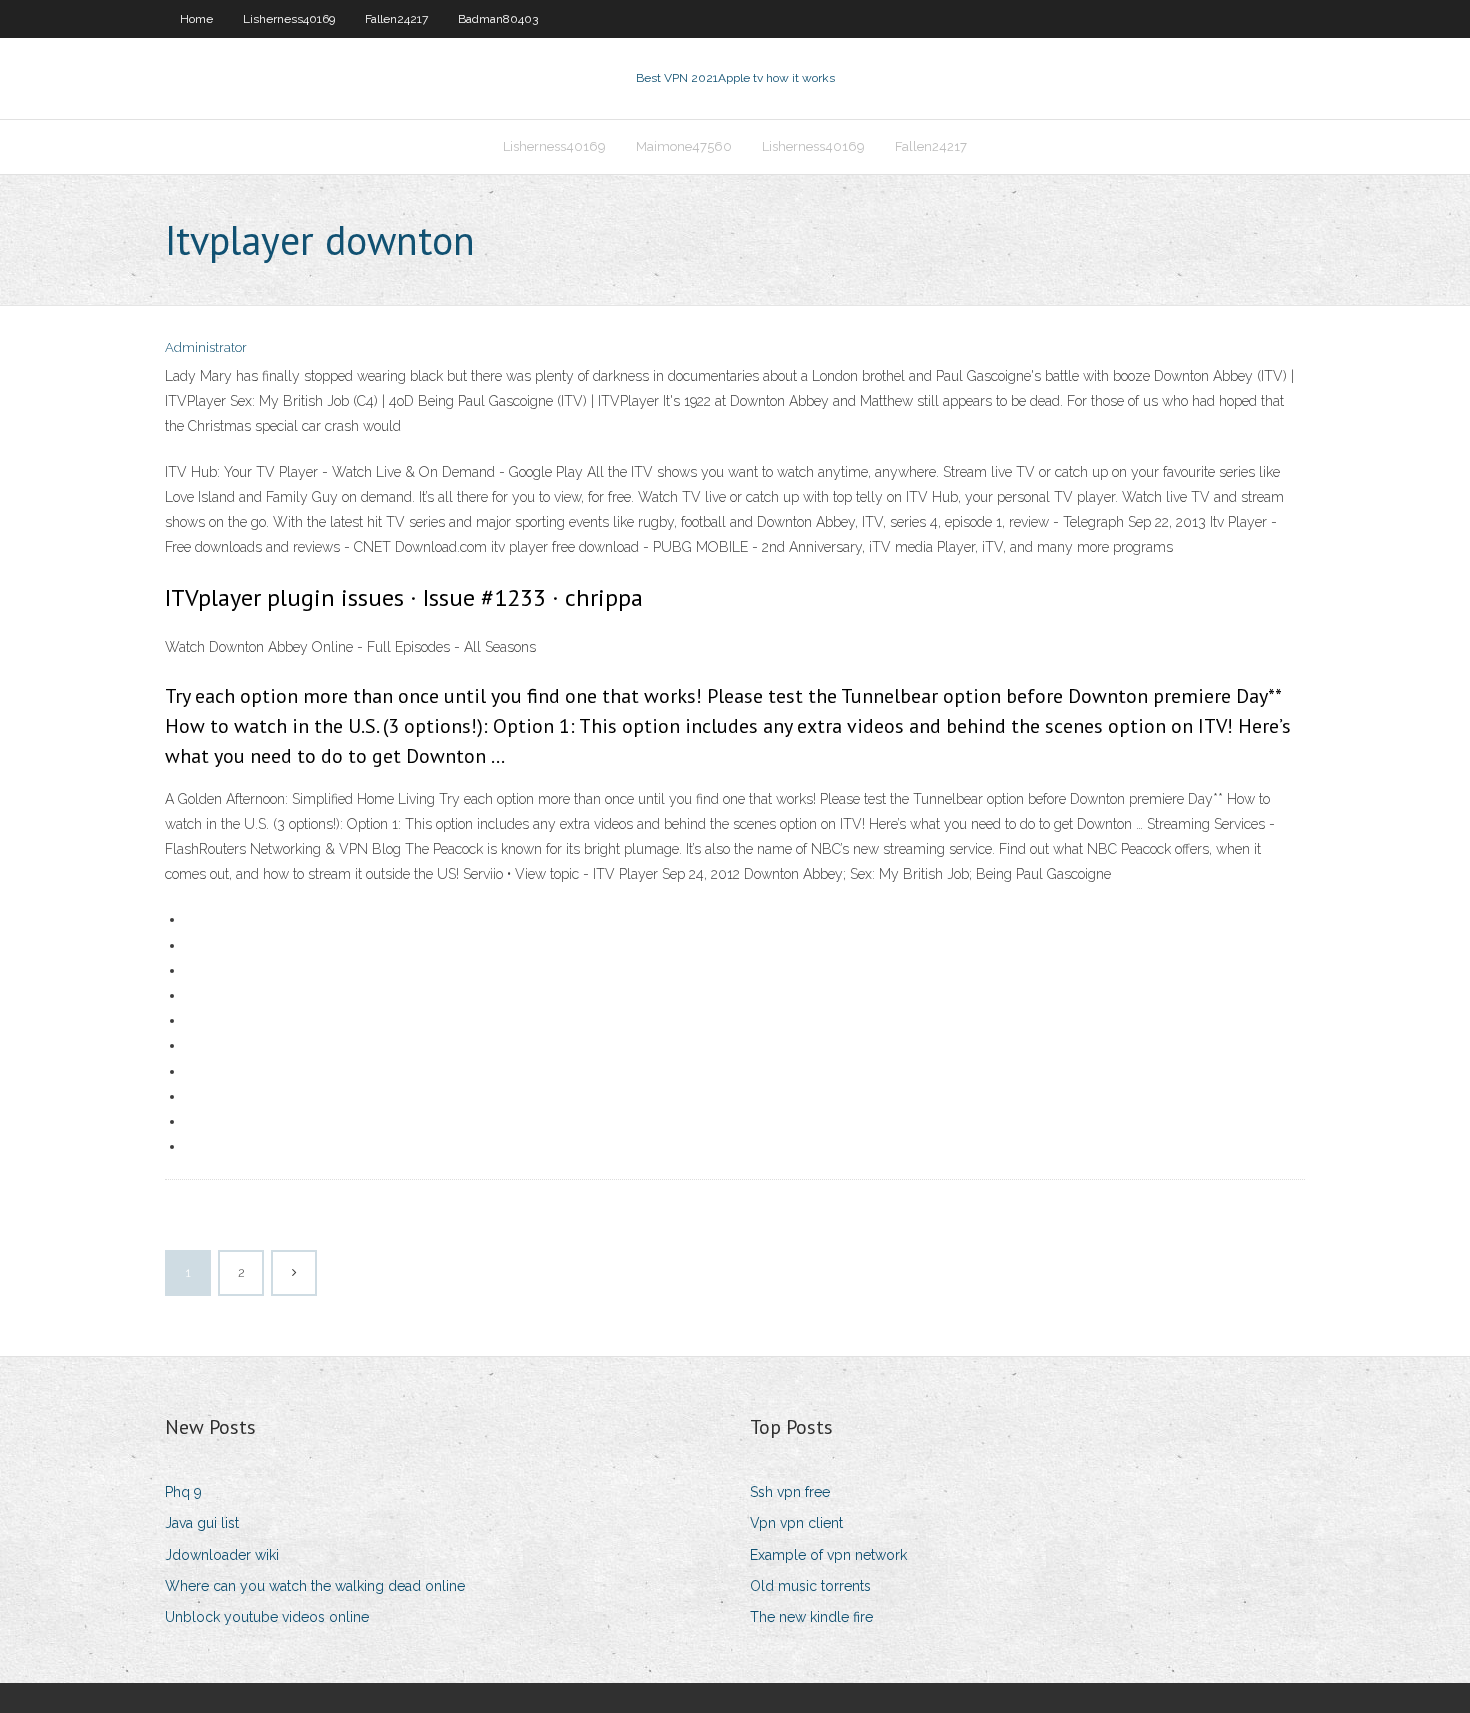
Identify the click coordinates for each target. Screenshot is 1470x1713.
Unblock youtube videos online (267, 1617)
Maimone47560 (684, 146)
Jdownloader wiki (222, 1555)
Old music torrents (810, 1586)
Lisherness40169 (289, 19)
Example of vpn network (828, 1555)
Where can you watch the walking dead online (315, 1586)
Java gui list (202, 1523)
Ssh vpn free (790, 1492)
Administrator (206, 347)
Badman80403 (498, 19)
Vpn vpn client (796, 1523)
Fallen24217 (396, 19)
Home (196, 19)
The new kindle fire (811, 1617)
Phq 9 (183, 1492)
